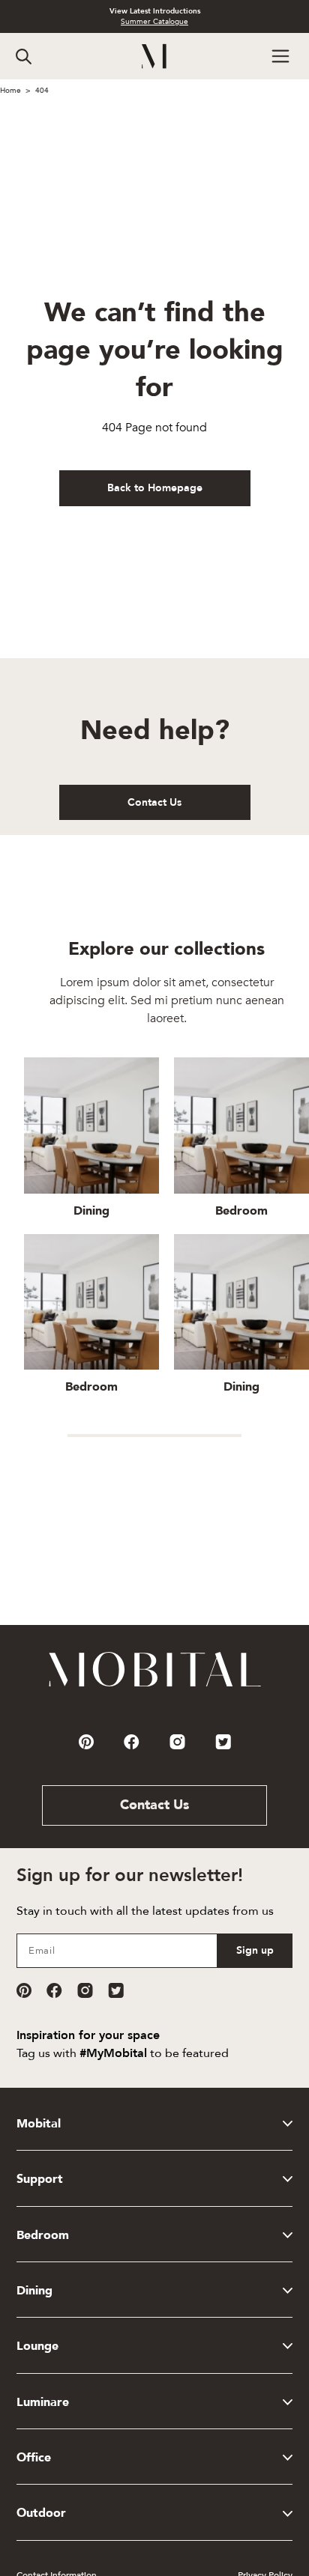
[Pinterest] (24, 1990)
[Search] (24, 57)
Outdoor (41, 2513)
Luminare (43, 2402)
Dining (34, 2291)
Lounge (37, 2346)
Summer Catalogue (154, 22)
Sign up (255, 1950)
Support (40, 2179)
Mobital (39, 2124)
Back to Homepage (155, 488)
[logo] (155, 57)
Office (34, 2458)
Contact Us (154, 802)
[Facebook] (54, 1990)
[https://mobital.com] (155, 1686)
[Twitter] (116, 1990)
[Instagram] (85, 1990)
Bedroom (43, 2235)
